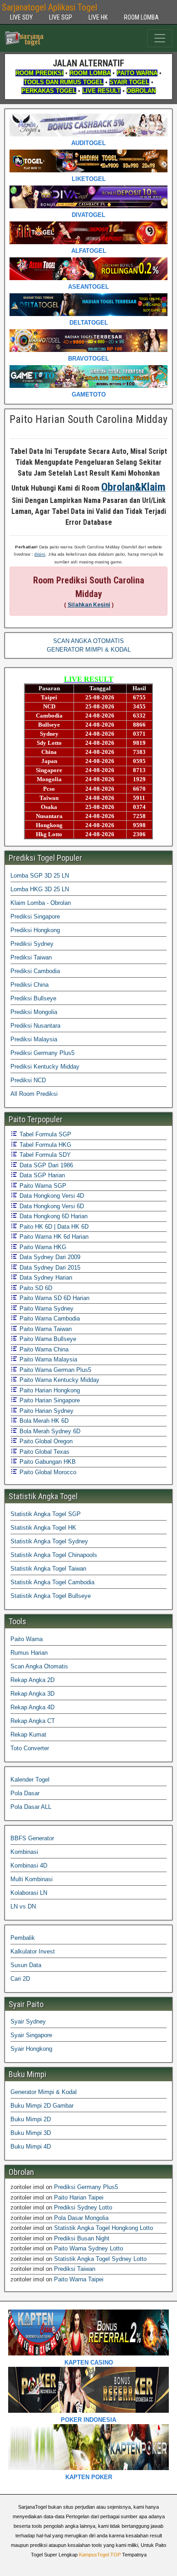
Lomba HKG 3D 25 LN (40, 889)
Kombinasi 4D (29, 1865)
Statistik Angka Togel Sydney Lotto (100, 2259)
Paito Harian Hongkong (49, 1390)
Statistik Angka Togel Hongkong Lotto (103, 2228)
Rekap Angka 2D (32, 1680)
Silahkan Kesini (89, 605)
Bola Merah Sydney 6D (49, 1431)
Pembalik (23, 1938)
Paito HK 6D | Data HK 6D (53, 1227)
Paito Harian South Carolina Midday (88, 419)
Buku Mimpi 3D (31, 2133)
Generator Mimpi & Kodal (44, 2092)
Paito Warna (27, 1639)
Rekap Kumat (28, 1735)
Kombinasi (24, 1852)
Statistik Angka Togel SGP (46, 1514)
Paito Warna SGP (42, 1186)
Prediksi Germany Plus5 (42, 1053)
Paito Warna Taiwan (45, 1329)
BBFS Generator (32, 1838)
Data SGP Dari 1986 (45, 1165)
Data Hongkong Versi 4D (51, 1196)
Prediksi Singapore (35, 916)
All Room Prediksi (34, 1094)
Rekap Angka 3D (32, 1694)
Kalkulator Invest (33, 1951)
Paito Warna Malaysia (47, 1359)
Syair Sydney (28, 2021)
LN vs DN (23, 1906)
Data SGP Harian (41, 1175)
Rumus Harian (29, 1653)
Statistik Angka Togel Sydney (49, 1541)
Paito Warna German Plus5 (54, 1370)
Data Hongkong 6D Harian (53, 1216)
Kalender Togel (30, 1780)
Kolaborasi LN (29, 1893)
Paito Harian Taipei (79, 2197)
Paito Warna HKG (42, 1247)
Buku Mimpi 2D (31, 2119)
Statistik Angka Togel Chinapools (54, 1555)
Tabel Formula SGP (44, 1134)
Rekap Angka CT (33, 1721)
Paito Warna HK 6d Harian (53, 1237)
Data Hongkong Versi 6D (51, 1206)
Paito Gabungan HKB (47, 1462)
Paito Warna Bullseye (47, 1339)
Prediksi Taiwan (31, 957)
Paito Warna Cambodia (49, 1318)
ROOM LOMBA (141, 17)
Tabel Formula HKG (44, 1145)
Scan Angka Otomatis (39, 1666)
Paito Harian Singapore (49, 1400)
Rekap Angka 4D (32, 1707)
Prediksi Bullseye (33, 998)
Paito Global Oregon (45, 1441)
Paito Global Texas (44, 1452)
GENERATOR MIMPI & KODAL (89, 650)
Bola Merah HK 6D (43, 1421)
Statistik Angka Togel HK (43, 1528)
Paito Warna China (43, 1349)
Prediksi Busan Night (82, 2238)
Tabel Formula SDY (44, 1155)
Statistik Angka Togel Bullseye (51, 1596)
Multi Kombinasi (32, 1879)
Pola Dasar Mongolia (81, 2218)
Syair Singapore (31, 2035)
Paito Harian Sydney (46, 1411)
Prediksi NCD (28, 1080)
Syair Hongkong (31, 2049)
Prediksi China (29, 985)
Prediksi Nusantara (35, 1026)
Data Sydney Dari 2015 (49, 1268)
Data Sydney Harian (45, 1278)
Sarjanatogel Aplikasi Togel (49, 7)
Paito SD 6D (35, 1288)
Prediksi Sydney (32, 944)
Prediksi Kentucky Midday (45, 1067)
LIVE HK (98, 17)
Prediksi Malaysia (34, 1039)
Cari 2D (20, 1979)
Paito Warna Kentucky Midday (59, 1380)
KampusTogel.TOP (100, 2555)
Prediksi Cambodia (35, 971)
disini (40, 554)
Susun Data (26, 1965)
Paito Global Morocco (47, 1472)
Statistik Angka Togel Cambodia (52, 1582)
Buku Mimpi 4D (31, 2147)
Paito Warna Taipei (79, 2279)
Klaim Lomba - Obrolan (41, 903)
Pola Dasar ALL (31, 1807)
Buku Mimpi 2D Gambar (42, 2106)
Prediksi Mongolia (34, 1012)
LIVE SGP (61, 17)
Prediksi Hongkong (35, 930)
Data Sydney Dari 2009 (49, 1257)
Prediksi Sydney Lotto (83, 2207)
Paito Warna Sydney (46, 1308)
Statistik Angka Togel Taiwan (48, 1569)
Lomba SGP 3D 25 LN (40, 876)
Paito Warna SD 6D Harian (54, 1298)
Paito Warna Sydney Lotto (88, 2248)
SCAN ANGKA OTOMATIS (88, 641)
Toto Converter (30, 1748)
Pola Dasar (25, 1793)
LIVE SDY (21, 17)
